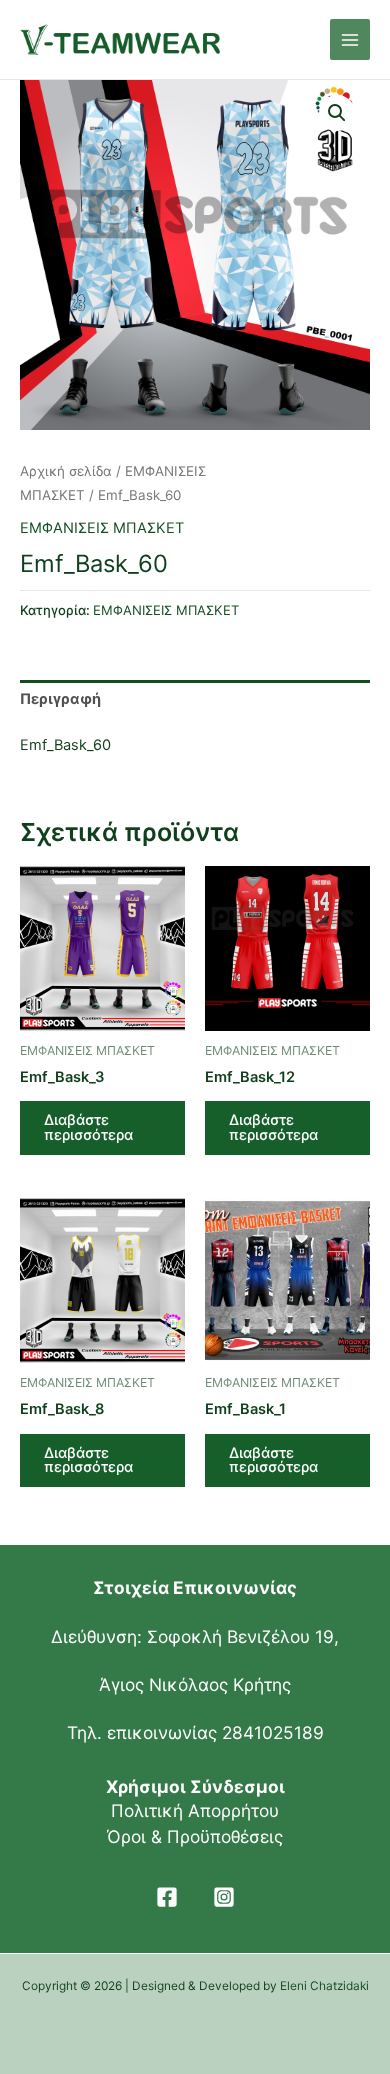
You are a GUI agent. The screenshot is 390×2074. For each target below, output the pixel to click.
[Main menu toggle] (350, 39)
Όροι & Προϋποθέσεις (195, 1836)
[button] (337, 113)
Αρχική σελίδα (66, 471)
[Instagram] (224, 1897)
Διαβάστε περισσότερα (88, 1127)
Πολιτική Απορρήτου (195, 1810)
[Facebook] (167, 1897)
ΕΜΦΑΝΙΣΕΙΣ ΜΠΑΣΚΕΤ (102, 528)
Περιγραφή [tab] (60, 699)
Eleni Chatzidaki (324, 1986)
